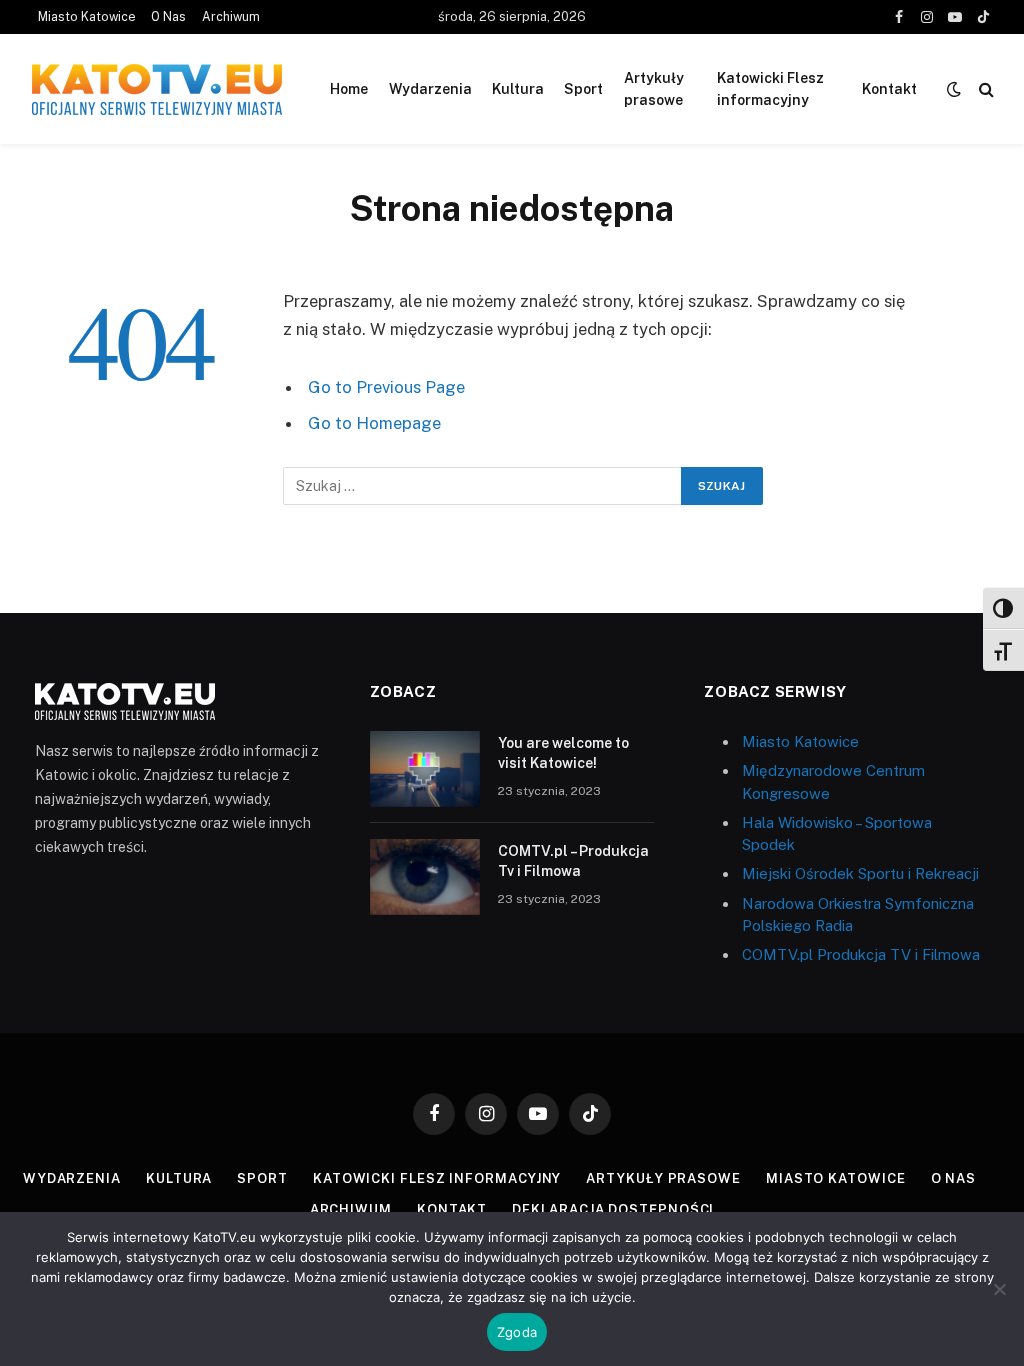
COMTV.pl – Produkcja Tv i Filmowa (573, 861)
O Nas (168, 17)
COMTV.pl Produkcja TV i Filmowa (861, 954)
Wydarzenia (430, 89)
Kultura (518, 89)
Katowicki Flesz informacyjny (770, 89)
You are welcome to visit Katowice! (563, 753)
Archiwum (231, 17)
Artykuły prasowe (654, 89)
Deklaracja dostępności (613, 1209)
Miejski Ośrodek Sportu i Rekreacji (860, 873)
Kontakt (889, 89)
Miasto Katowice (87, 17)
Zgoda (517, 1332)
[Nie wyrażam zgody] (999, 1289)
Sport (583, 89)
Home (349, 89)
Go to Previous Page (386, 387)
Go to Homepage (374, 423)
